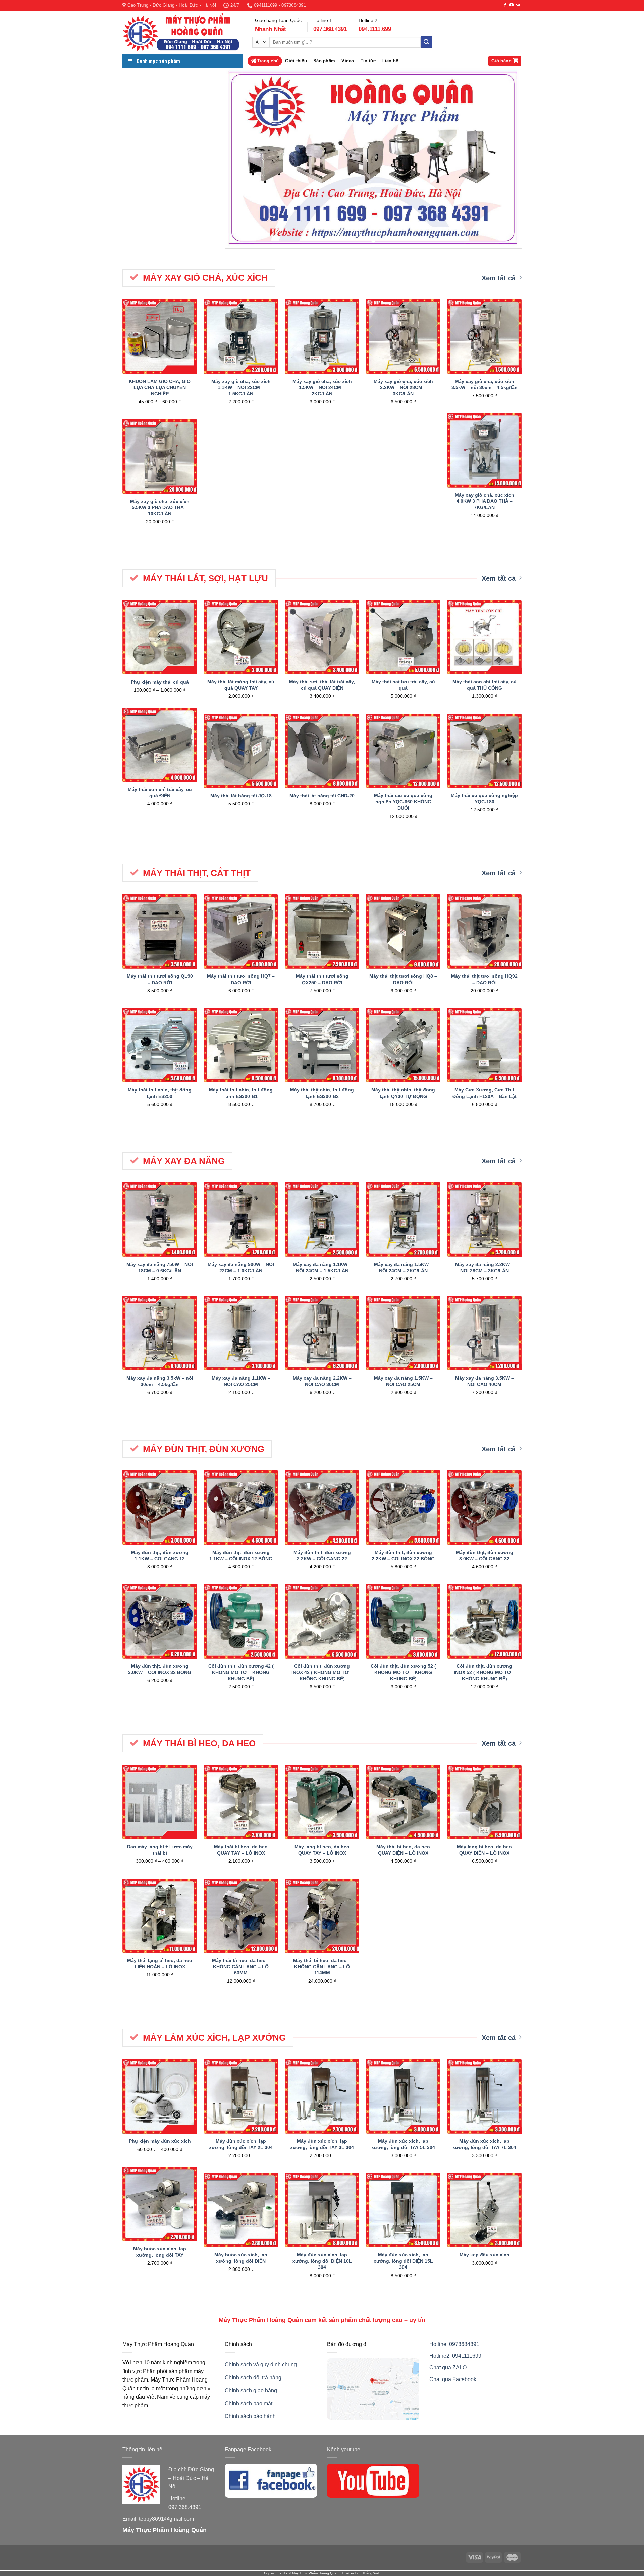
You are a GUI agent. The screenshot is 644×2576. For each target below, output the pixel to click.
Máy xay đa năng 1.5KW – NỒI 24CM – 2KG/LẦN (403, 1267)
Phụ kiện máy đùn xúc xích (160, 2141)
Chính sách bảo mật (249, 2403)
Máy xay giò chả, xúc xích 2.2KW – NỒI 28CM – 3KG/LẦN (403, 387)
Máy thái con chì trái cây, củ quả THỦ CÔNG (485, 685)
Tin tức (368, 61)
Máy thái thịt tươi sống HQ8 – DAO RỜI (403, 979)
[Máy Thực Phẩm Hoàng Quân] (181, 33)
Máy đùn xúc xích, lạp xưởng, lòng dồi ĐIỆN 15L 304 (403, 2261)
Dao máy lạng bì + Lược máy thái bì (160, 1850)
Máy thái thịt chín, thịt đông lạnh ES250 (160, 1093)
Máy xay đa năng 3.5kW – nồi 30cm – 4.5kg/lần (160, 1381)
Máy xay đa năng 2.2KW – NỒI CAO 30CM (322, 1381)
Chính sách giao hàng (251, 2390)
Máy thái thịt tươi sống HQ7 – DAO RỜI (241, 979)
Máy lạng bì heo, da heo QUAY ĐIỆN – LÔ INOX (484, 1850)
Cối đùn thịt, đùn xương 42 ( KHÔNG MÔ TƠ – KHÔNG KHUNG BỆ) (241, 1672)
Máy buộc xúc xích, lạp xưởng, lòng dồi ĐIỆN (241, 2258)
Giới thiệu (296, 61)
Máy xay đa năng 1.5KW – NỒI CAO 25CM (403, 1381)
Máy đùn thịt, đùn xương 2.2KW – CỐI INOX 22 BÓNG (403, 1555)
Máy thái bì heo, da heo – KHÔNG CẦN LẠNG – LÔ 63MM (241, 1967)
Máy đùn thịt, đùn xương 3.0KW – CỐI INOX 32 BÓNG (160, 1669)
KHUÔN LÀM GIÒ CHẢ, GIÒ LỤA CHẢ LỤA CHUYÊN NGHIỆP (160, 387)
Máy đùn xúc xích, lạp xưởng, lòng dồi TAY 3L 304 (322, 2144)
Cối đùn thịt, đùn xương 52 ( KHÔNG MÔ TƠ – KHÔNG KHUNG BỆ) (403, 1672)
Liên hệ (390, 61)
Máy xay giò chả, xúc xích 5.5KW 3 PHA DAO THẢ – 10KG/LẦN (160, 508)
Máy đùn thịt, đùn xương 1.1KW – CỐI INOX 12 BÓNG (241, 1555)
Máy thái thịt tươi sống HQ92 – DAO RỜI (484, 979)
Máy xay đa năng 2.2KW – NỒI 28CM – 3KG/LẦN (485, 1267)
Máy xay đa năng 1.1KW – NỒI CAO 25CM (241, 1381)
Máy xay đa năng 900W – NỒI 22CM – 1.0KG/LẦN (241, 1267)
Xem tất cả (499, 278)
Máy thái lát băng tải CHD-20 (322, 796)
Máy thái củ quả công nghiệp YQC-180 (484, 799)
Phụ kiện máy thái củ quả (160, 682)
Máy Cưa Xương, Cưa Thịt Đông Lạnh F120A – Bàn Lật (485, 1093)
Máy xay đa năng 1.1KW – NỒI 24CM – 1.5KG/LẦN (322, 1267)
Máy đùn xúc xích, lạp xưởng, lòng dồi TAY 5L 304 (403, 2144)
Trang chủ (268, 61)
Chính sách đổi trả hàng (253, 2378)
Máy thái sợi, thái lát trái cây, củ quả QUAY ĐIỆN (322, 685)
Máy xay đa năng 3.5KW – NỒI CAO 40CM (485, 1381)
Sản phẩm (324, 61)
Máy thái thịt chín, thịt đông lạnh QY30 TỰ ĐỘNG (403, 1093)
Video (348, 61)
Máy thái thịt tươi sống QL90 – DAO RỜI (160, 979)
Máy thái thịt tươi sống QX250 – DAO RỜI (322, 979)
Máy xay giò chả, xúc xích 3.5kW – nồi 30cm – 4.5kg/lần (485, 384)
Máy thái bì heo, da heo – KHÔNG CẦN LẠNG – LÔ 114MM (322, 1967)
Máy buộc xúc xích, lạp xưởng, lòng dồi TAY (160, 2252)
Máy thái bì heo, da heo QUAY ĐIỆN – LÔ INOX (403, 1850)
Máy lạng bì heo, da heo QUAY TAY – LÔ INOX (322, 1850)
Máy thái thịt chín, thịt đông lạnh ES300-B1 (241, 1093)
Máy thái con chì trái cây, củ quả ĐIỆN (160, 793)
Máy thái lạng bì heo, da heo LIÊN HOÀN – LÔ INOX (160, 1964)
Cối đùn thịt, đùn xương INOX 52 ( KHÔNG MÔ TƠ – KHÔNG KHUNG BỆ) (485, 1672)
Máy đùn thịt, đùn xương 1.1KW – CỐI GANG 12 (160, 1555)
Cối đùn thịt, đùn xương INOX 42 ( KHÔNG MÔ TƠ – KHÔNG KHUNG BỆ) (322, 1672)
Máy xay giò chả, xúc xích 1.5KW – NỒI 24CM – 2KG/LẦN (322, 387)
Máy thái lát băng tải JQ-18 (241, 796)
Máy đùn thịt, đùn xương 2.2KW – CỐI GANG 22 (322, 1555)
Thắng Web (371, 2573)
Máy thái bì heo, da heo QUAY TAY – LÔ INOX (241, 1850)
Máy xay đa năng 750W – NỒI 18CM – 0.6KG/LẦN (160, 1267)
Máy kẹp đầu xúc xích (485, 2255)
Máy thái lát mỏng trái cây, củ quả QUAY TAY (241, 685)
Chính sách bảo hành (250, 2416)
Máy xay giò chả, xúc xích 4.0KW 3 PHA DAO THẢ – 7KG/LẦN (485, 501)
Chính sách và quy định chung (261, 2365)
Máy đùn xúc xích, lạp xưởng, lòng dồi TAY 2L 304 (241, 2144)
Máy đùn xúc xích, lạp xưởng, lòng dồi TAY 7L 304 (484, 2144)
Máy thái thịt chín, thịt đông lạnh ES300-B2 (322, 1093)
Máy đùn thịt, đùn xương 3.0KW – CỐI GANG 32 (485, 1555)
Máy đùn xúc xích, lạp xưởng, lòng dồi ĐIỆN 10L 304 (322, 2261)
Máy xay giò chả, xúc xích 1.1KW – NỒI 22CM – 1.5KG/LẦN (241, 387)
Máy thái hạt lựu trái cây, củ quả (403, 685)
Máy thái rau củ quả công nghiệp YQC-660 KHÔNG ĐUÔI (403, 802)
